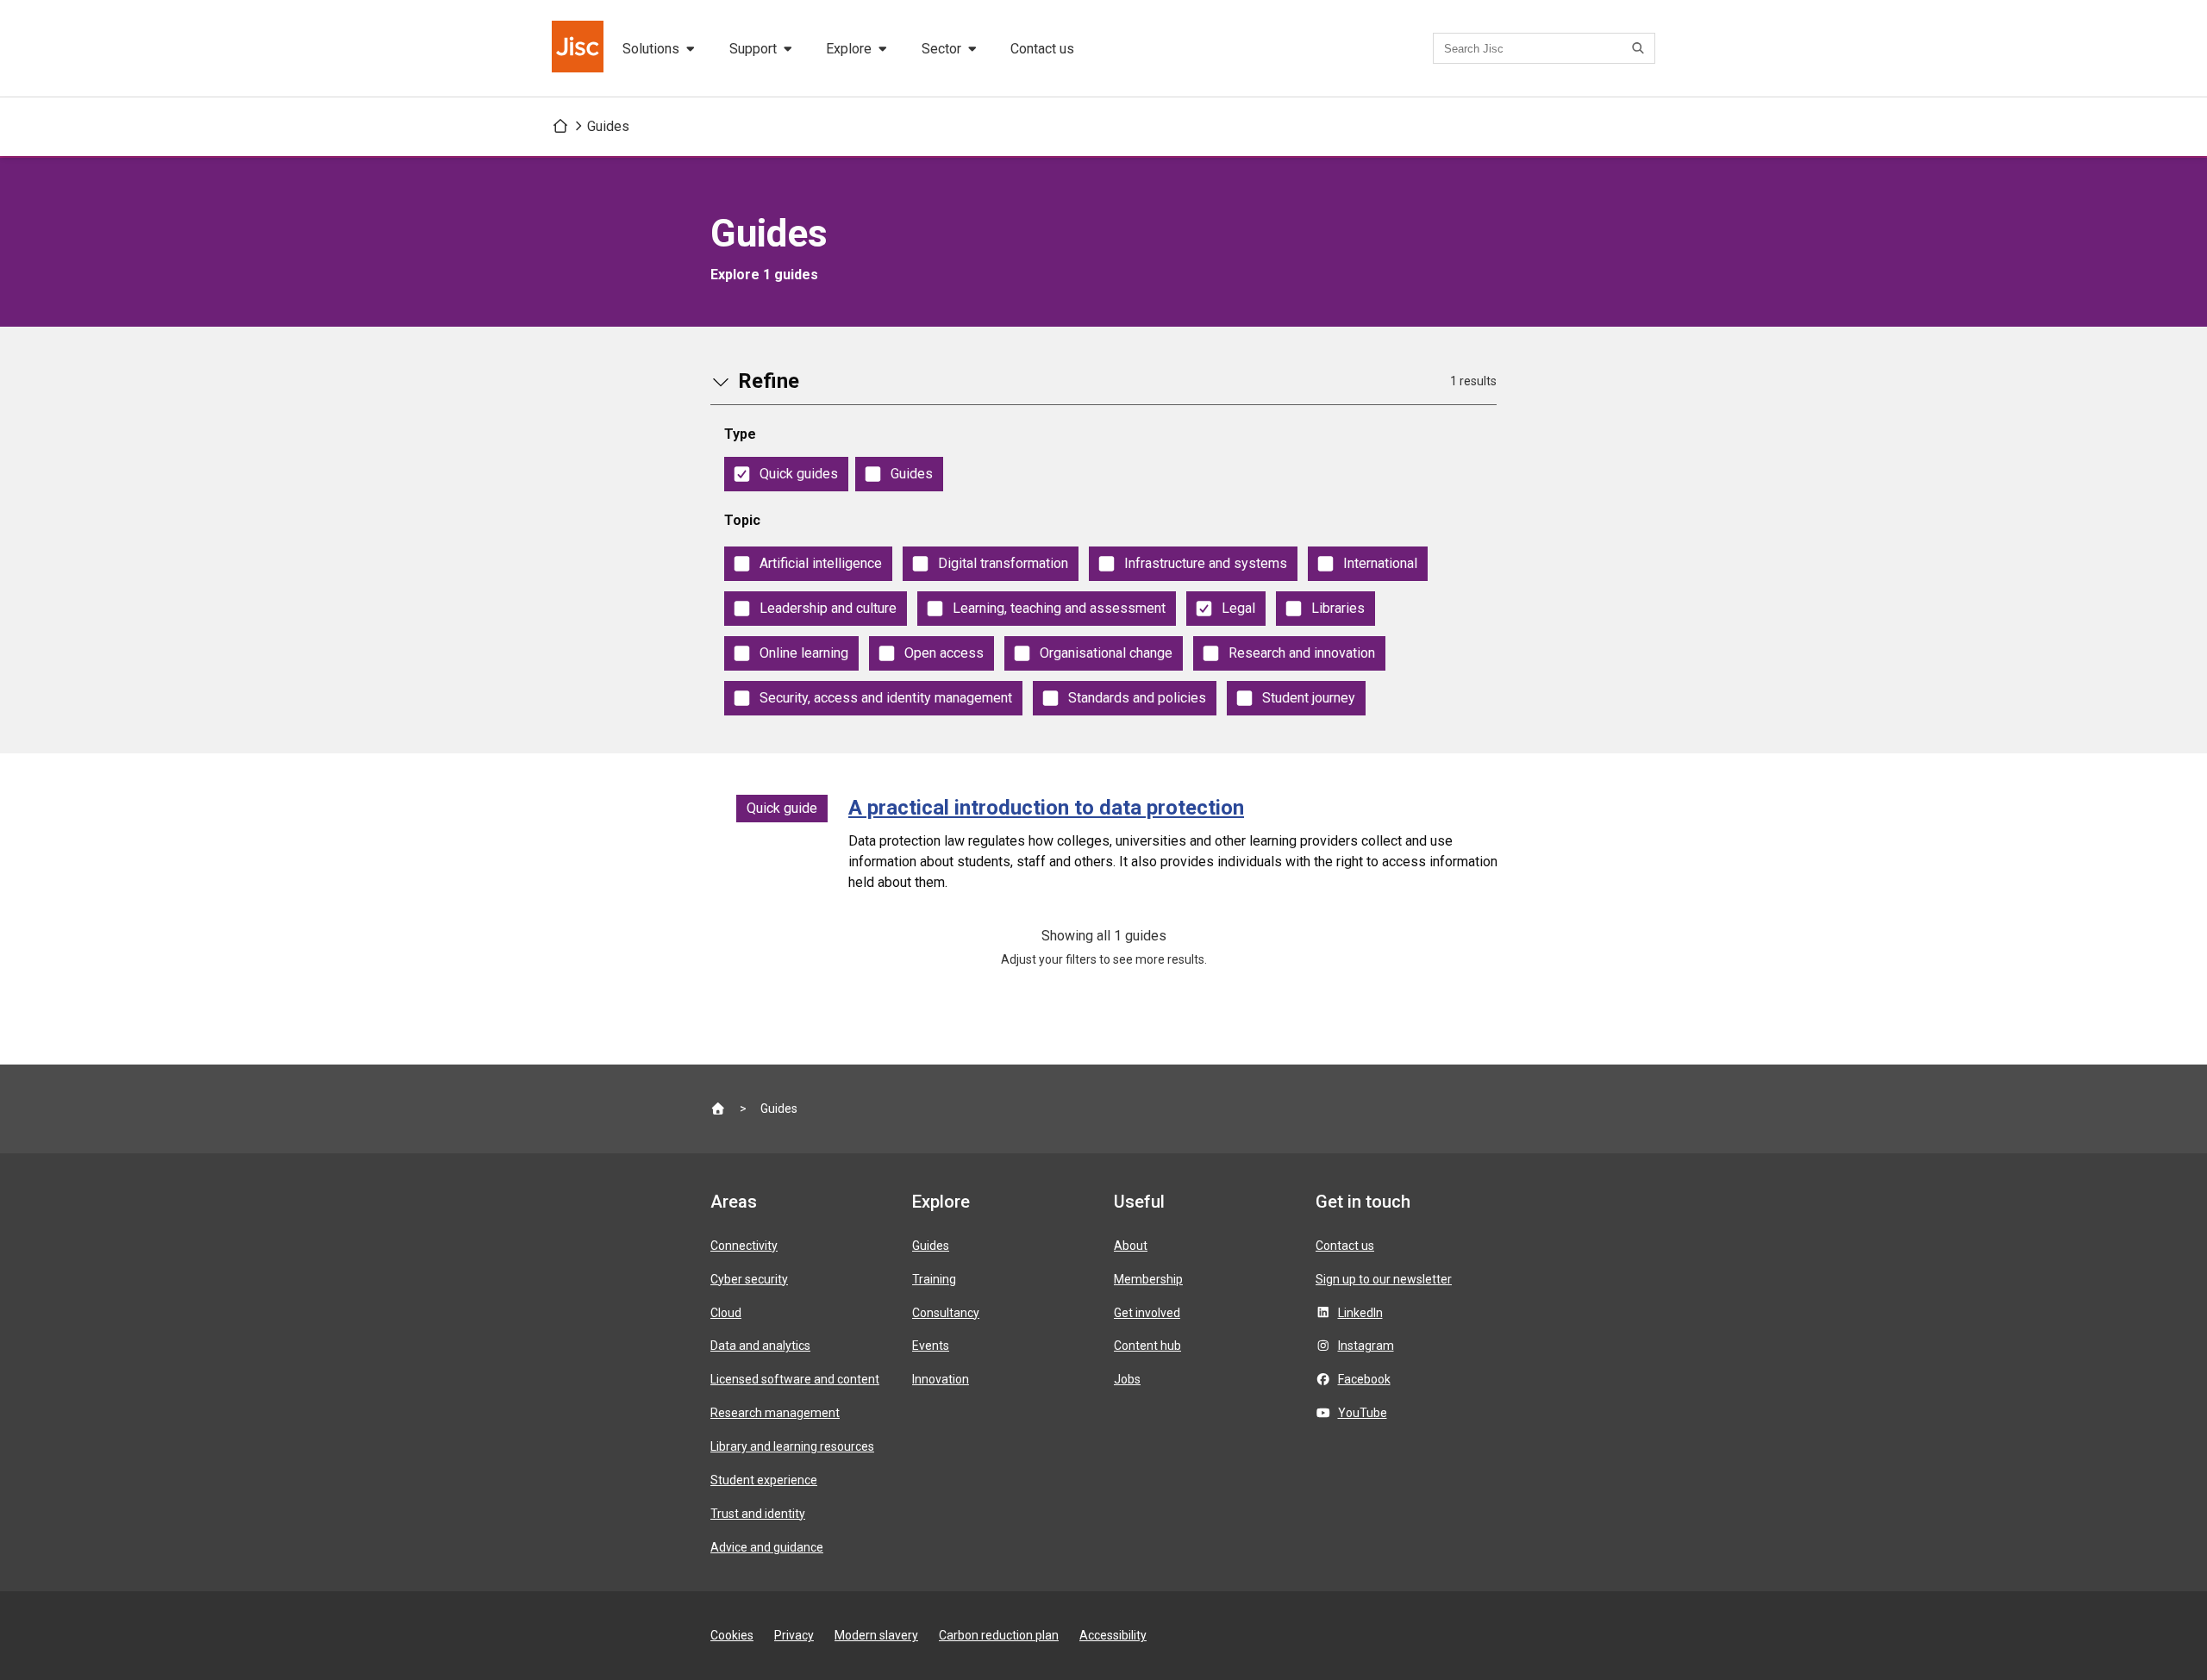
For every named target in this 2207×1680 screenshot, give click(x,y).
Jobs (1127, 1379)
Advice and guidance (767, 1547)
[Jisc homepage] (579, 48)
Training (934, 1279)
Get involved (1147, 1313)
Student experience (764, 1480)
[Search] (1641, 48)
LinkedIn (1360, 1313)
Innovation (941, 1379)
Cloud (726, 1313)
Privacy (794, 1635)
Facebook (1364, 1379)
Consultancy (946, 1313)
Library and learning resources (792, 1446)
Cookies (732, 1635)
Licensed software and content (795, 1379)
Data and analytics (760, 1346)
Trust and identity (758, 1514)
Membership (1148, 1279)
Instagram (1366, 1346)
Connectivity (744, 1246)
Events (931, 1346)
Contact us (1042, 49)
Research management (775, 1413)
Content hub (1147, 1346)
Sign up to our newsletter (1384, 1279)
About (1131, 1246)
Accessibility (1113, 1635)
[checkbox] (786, 474)
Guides (608, 126)
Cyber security (749, 1279)
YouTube (1363, 1413)
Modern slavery (876, 1635)
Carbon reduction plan (999, 1635)
